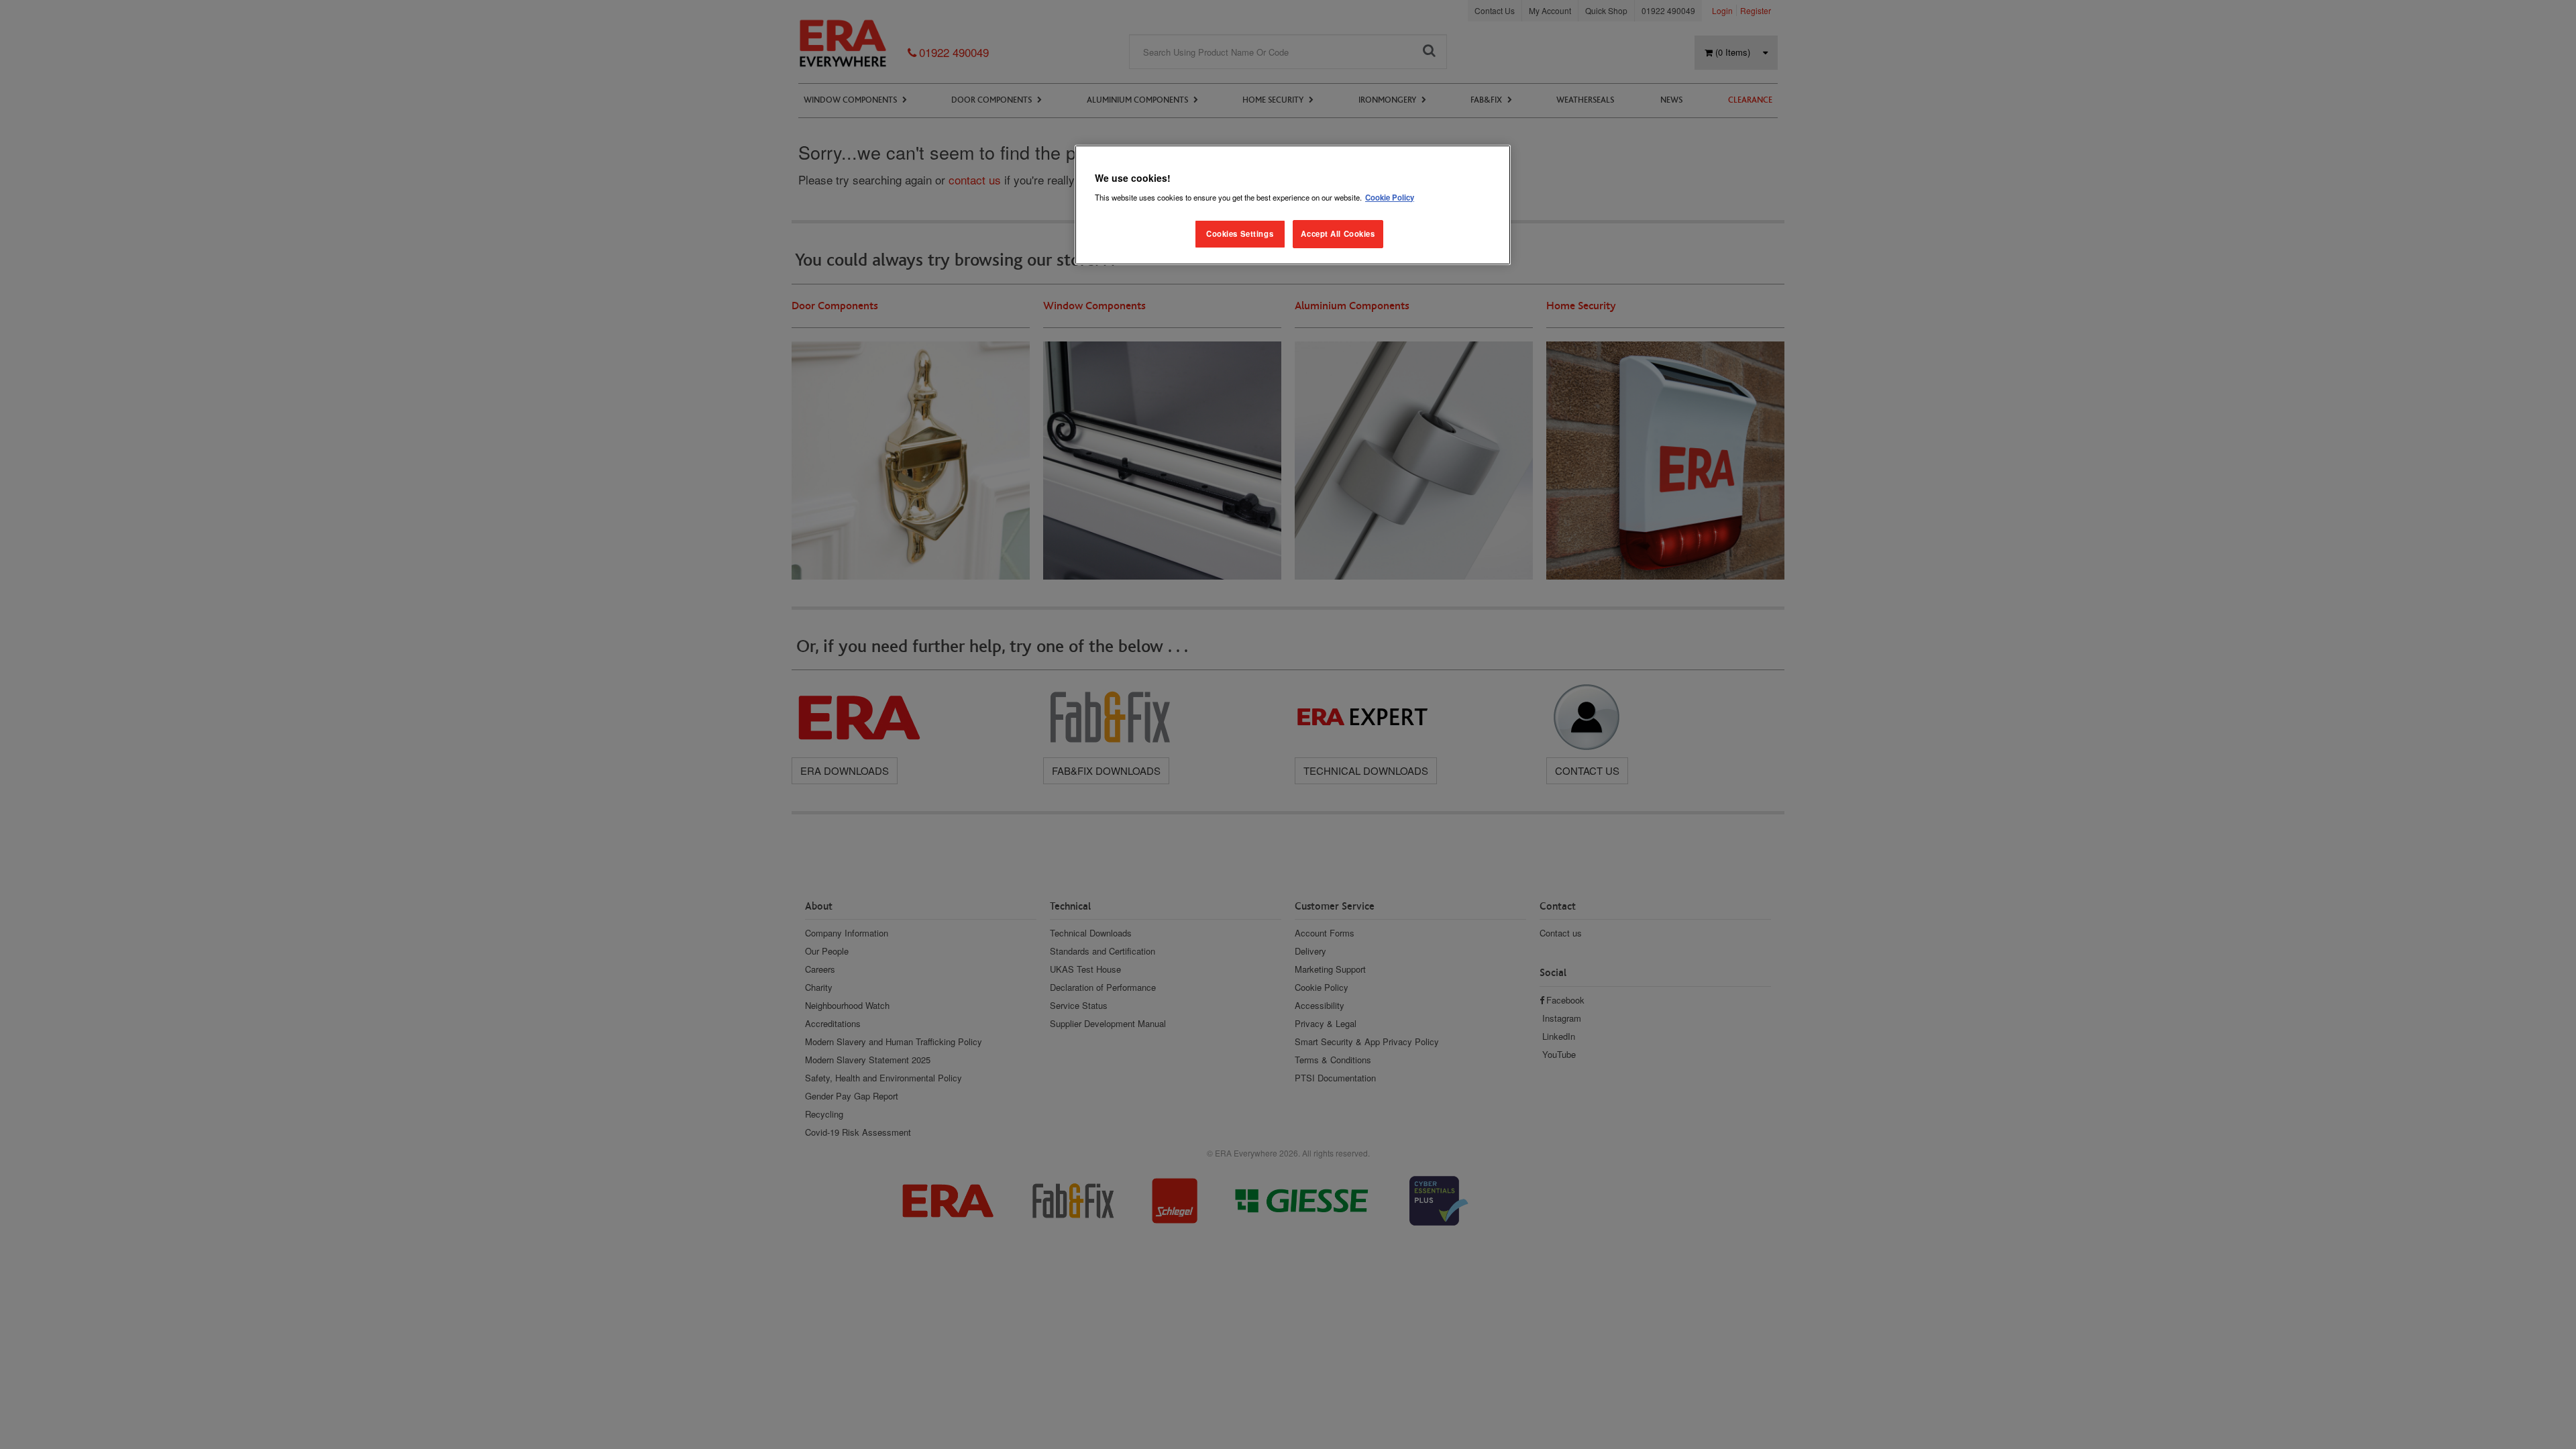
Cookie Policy (1390, 197)
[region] (1293, 205)
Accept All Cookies (1338, 233)
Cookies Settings (1240, 233)
